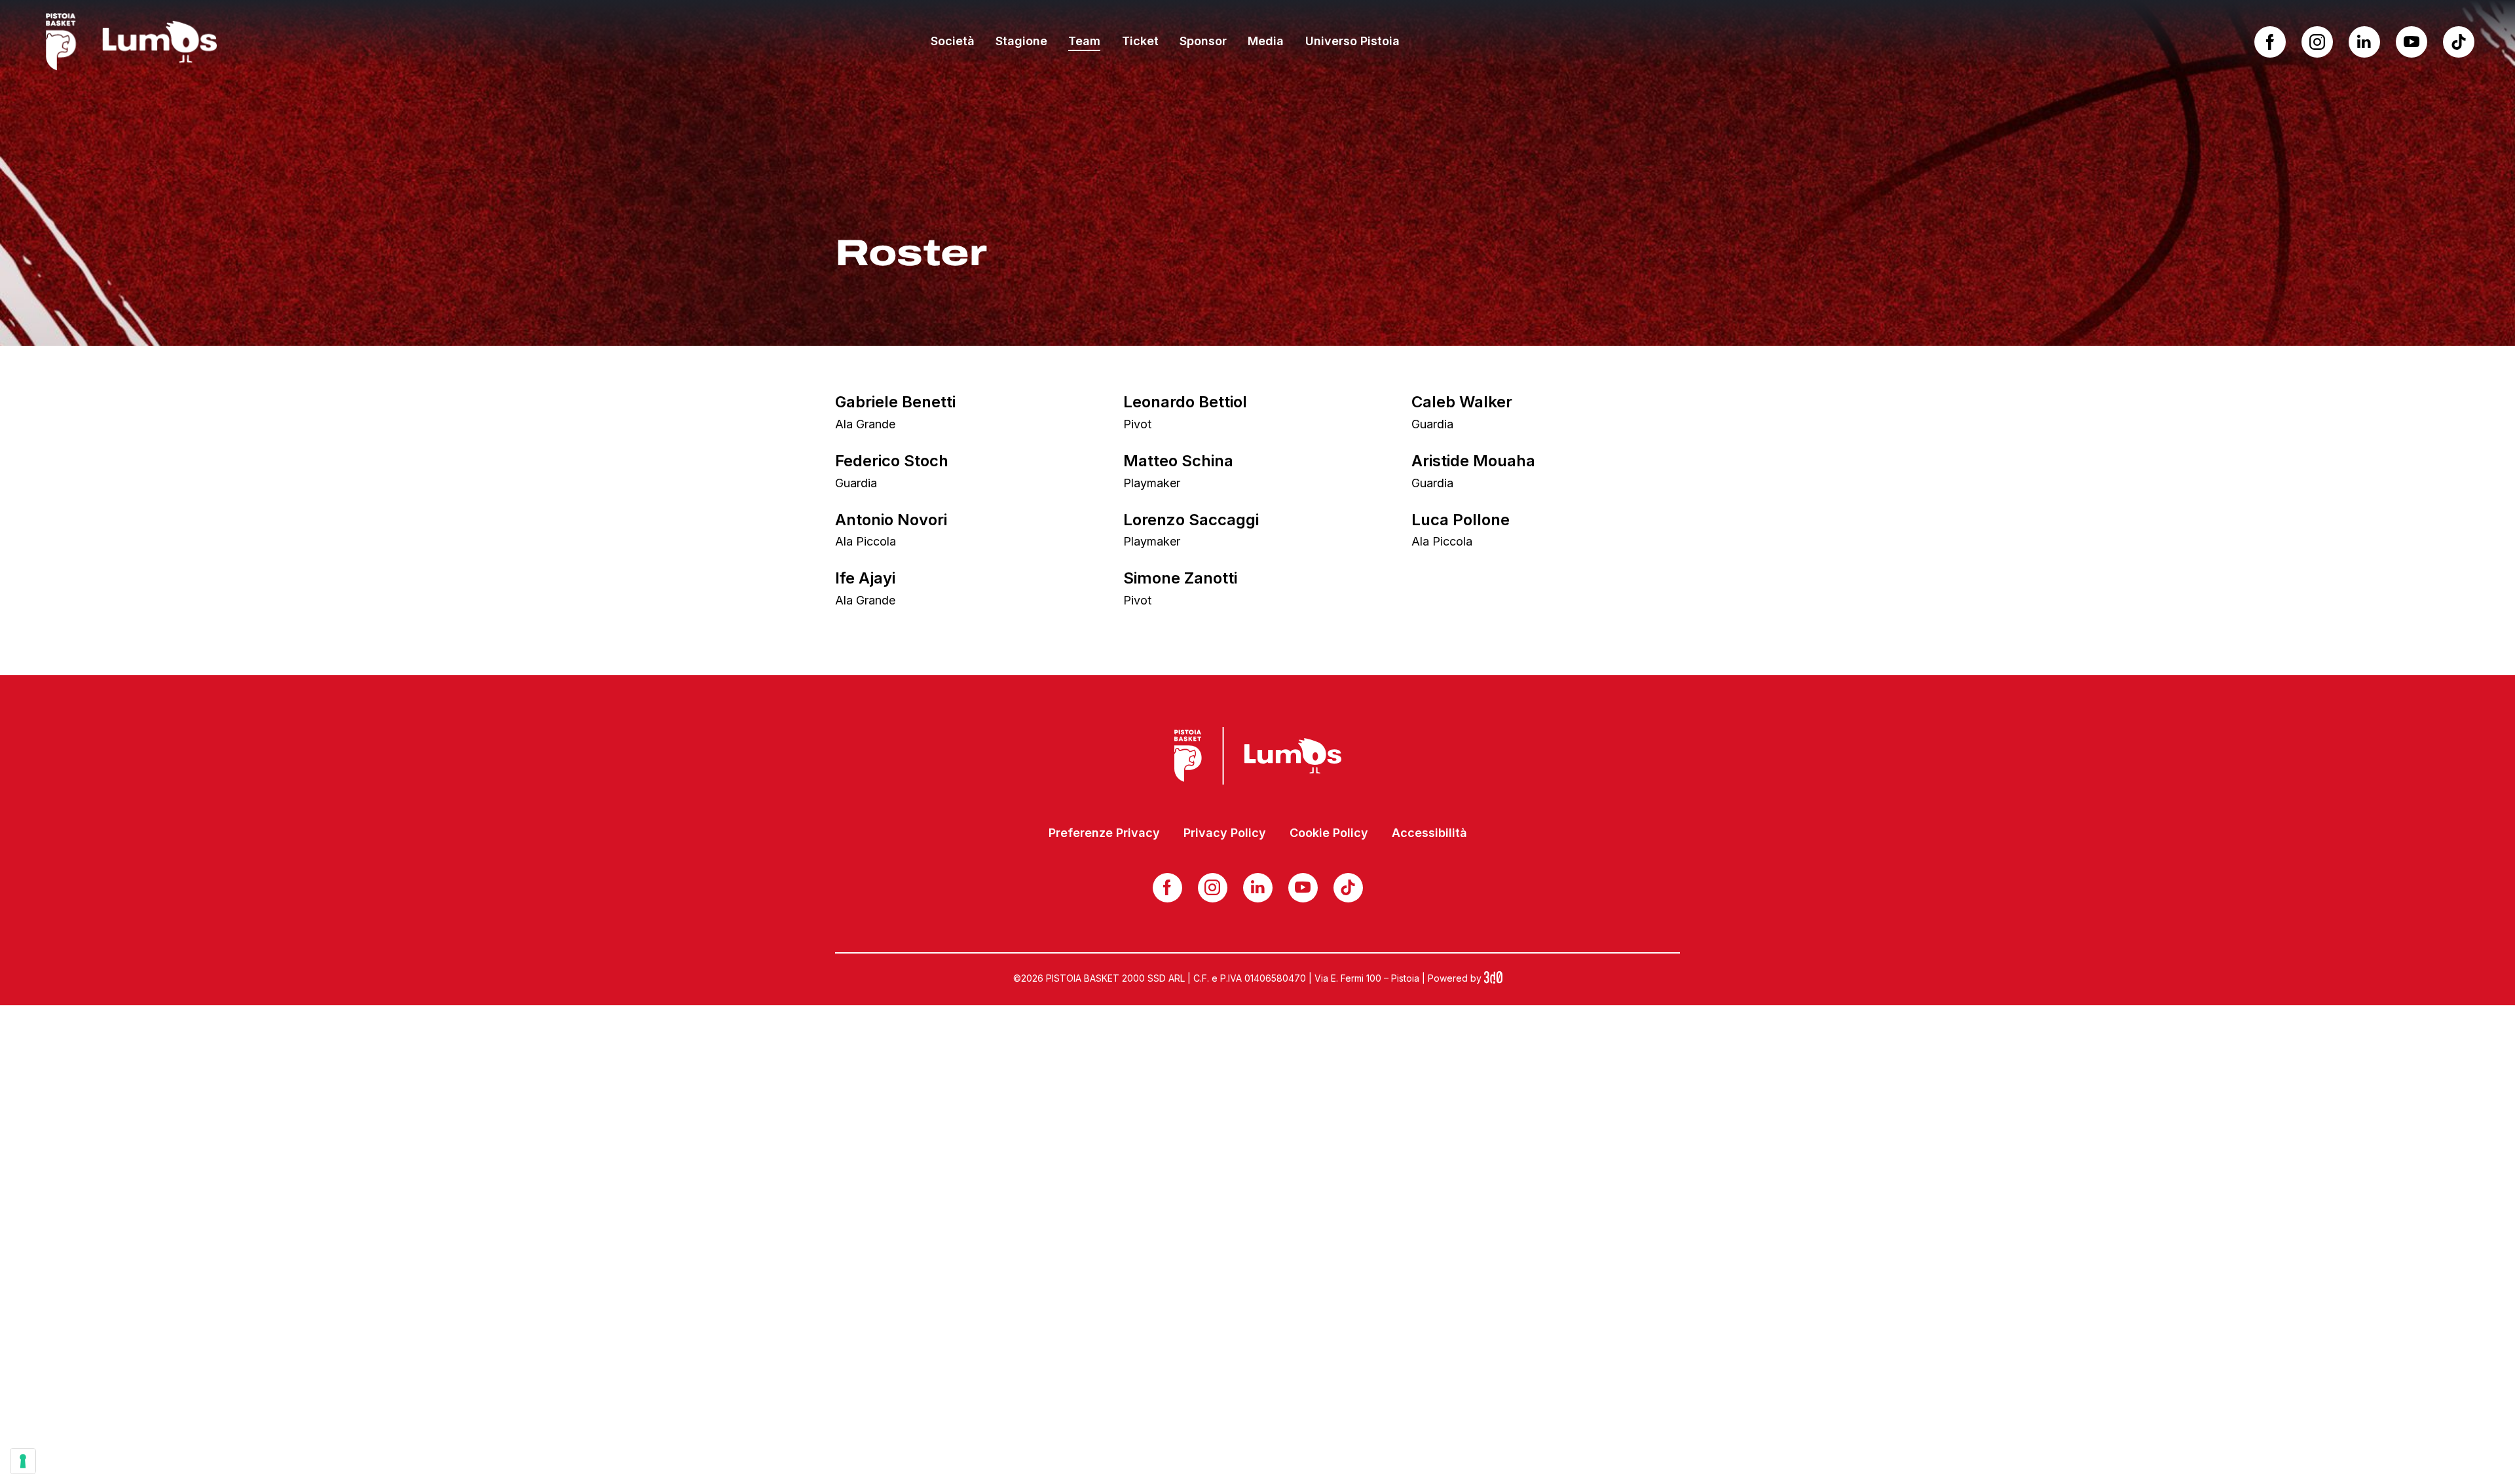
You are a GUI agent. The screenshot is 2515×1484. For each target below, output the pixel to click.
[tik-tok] (2459, 42)
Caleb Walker (1462, 402)
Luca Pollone (1461, 520)
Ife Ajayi (865, 578)
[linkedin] (2364, 42)
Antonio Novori (891, 520)
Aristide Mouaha (1473, 461)
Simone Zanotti (1180, 578)
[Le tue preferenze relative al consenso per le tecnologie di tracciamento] (23, 1461)
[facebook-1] (2270, 42)
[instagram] (2317, 42)
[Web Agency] (1493, 978)
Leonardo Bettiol (1185, 402)
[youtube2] (2412, 42)
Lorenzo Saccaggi (1191, 520)
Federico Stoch (892, 461)
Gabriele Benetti (895, 402)
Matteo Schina (1178, 461)
